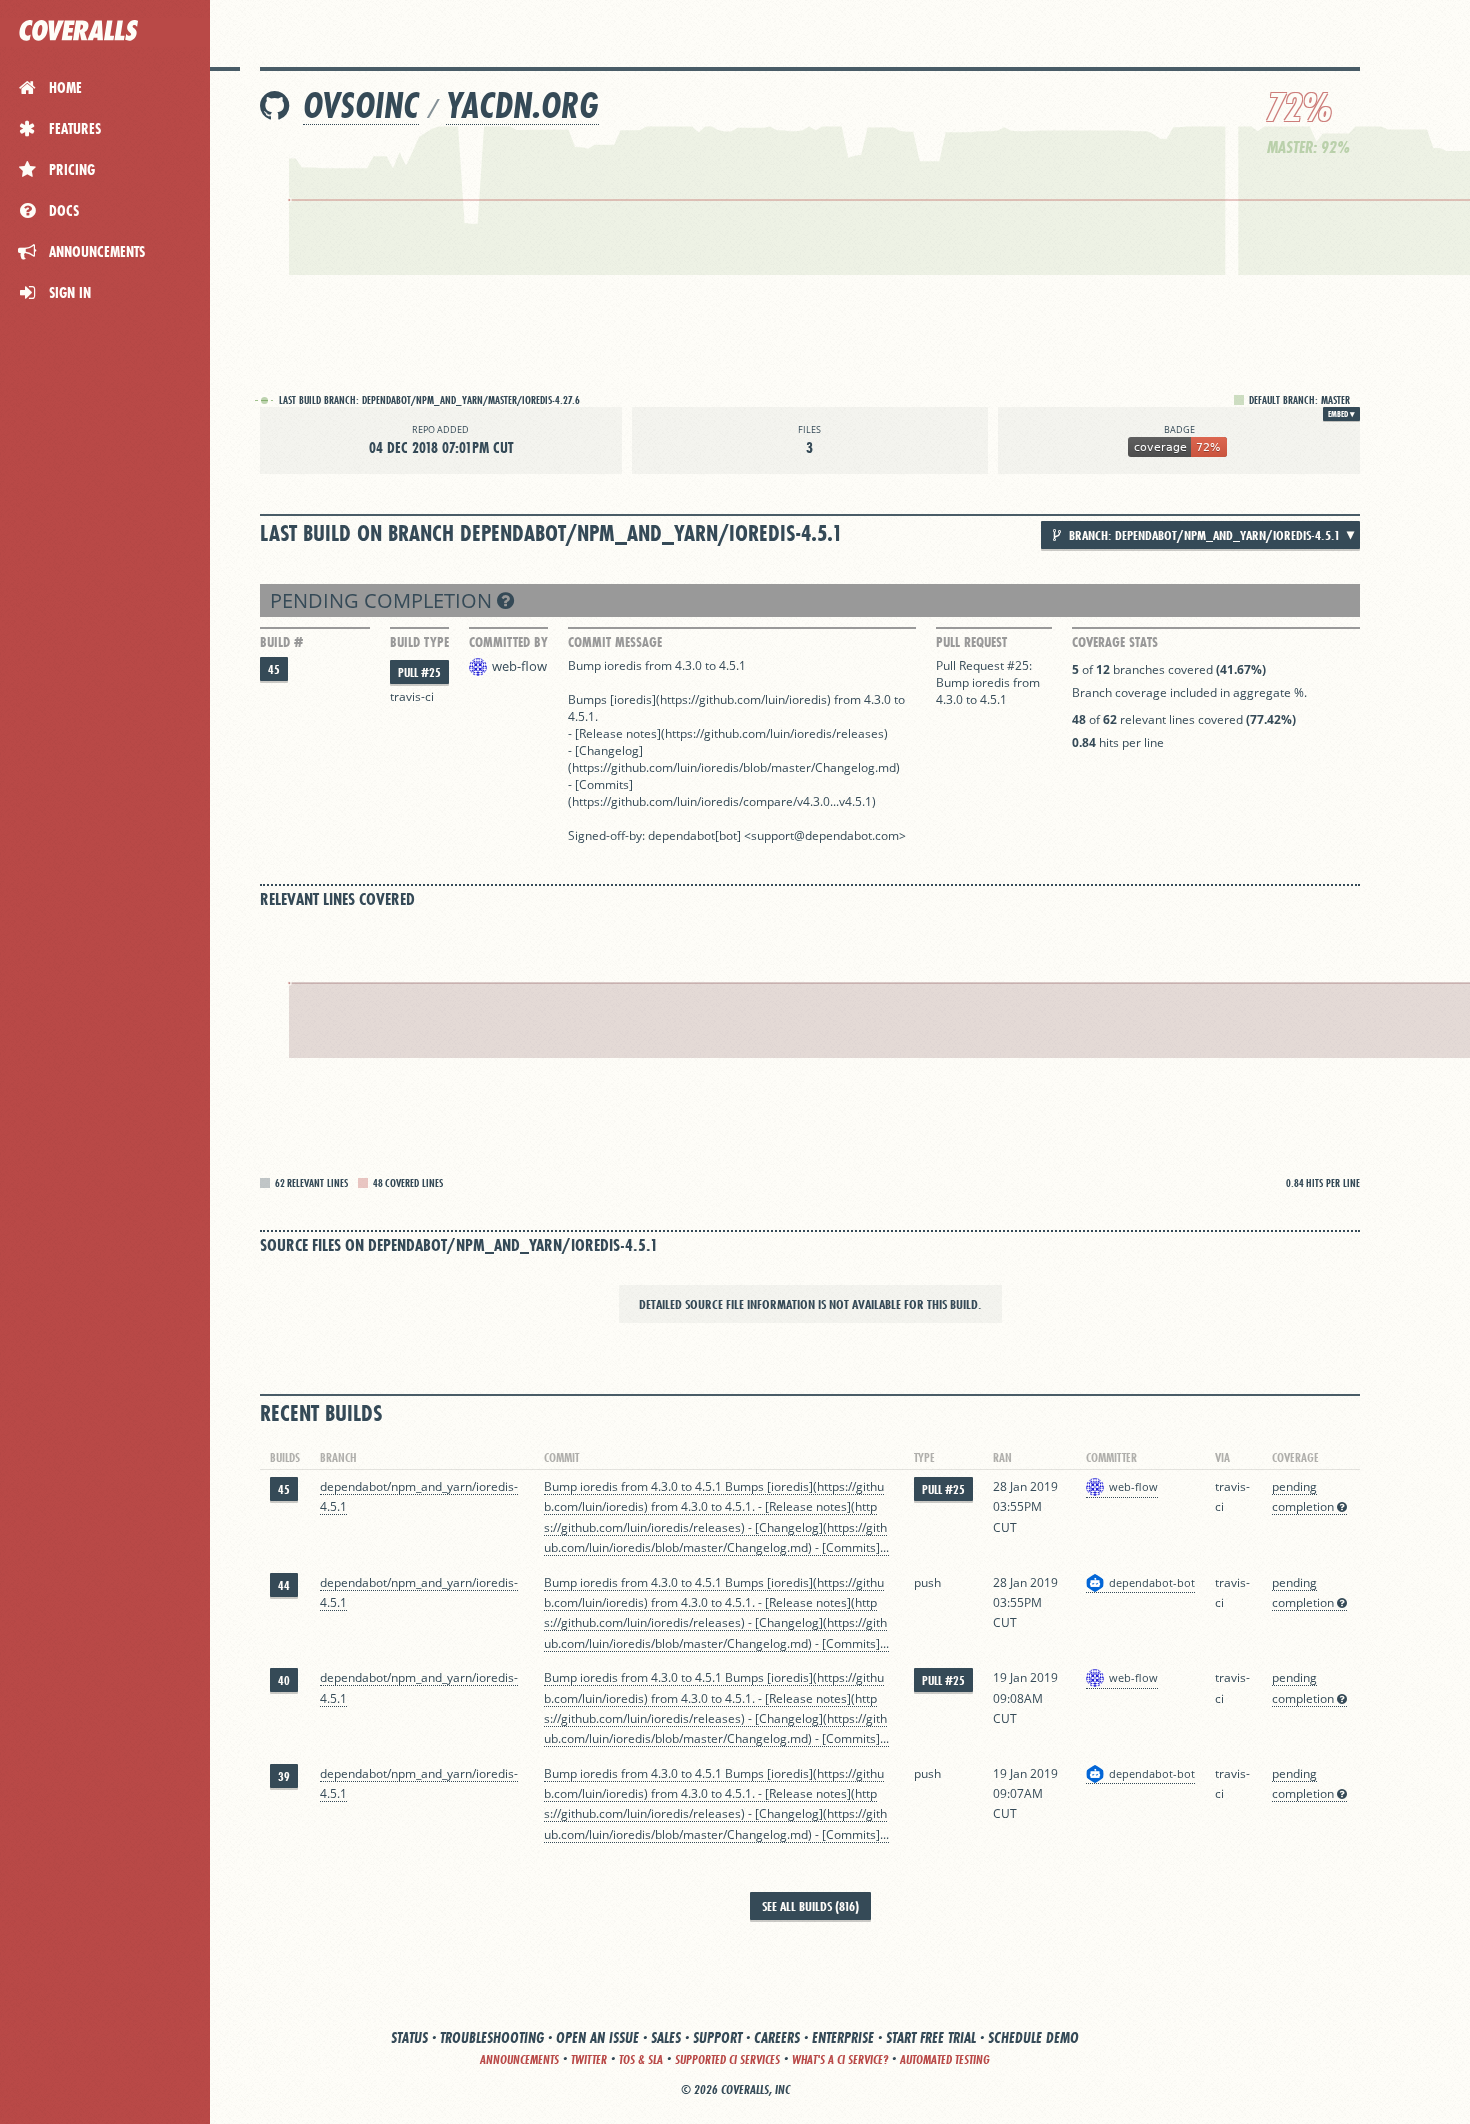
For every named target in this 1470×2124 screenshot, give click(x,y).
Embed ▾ (1341, 414)
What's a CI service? (840, 2059)
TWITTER (589, 2059)
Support (717, 2037)
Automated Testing (945, 2059)
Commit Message (615, 642)
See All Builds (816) (810, 1906)
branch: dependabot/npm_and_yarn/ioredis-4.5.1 (1203, 535)
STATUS (409, 2037)
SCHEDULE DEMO (1033, 2037)
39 (284, 1776)
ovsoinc (361, 105)
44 (284, 1585)
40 (284, 1680)
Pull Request (971, 642)
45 (274, 669)
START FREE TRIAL (931, 2037)
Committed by (508, 642)
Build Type (419, 642)
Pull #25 (419, 672)
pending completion (383, 600)
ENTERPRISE (843, 2037)
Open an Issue (597, 2037)
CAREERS (777, 2037)
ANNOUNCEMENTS (519, 2059)
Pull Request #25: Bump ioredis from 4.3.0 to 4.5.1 (988, 682)
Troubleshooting (492, 2037)
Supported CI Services (727, 2059)
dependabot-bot (1152, 1582)
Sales (666, 2037)
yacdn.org (522, 105)
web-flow (519, 666)
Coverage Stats (1115, 642)
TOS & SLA (641, 2059)
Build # (281, 642)
